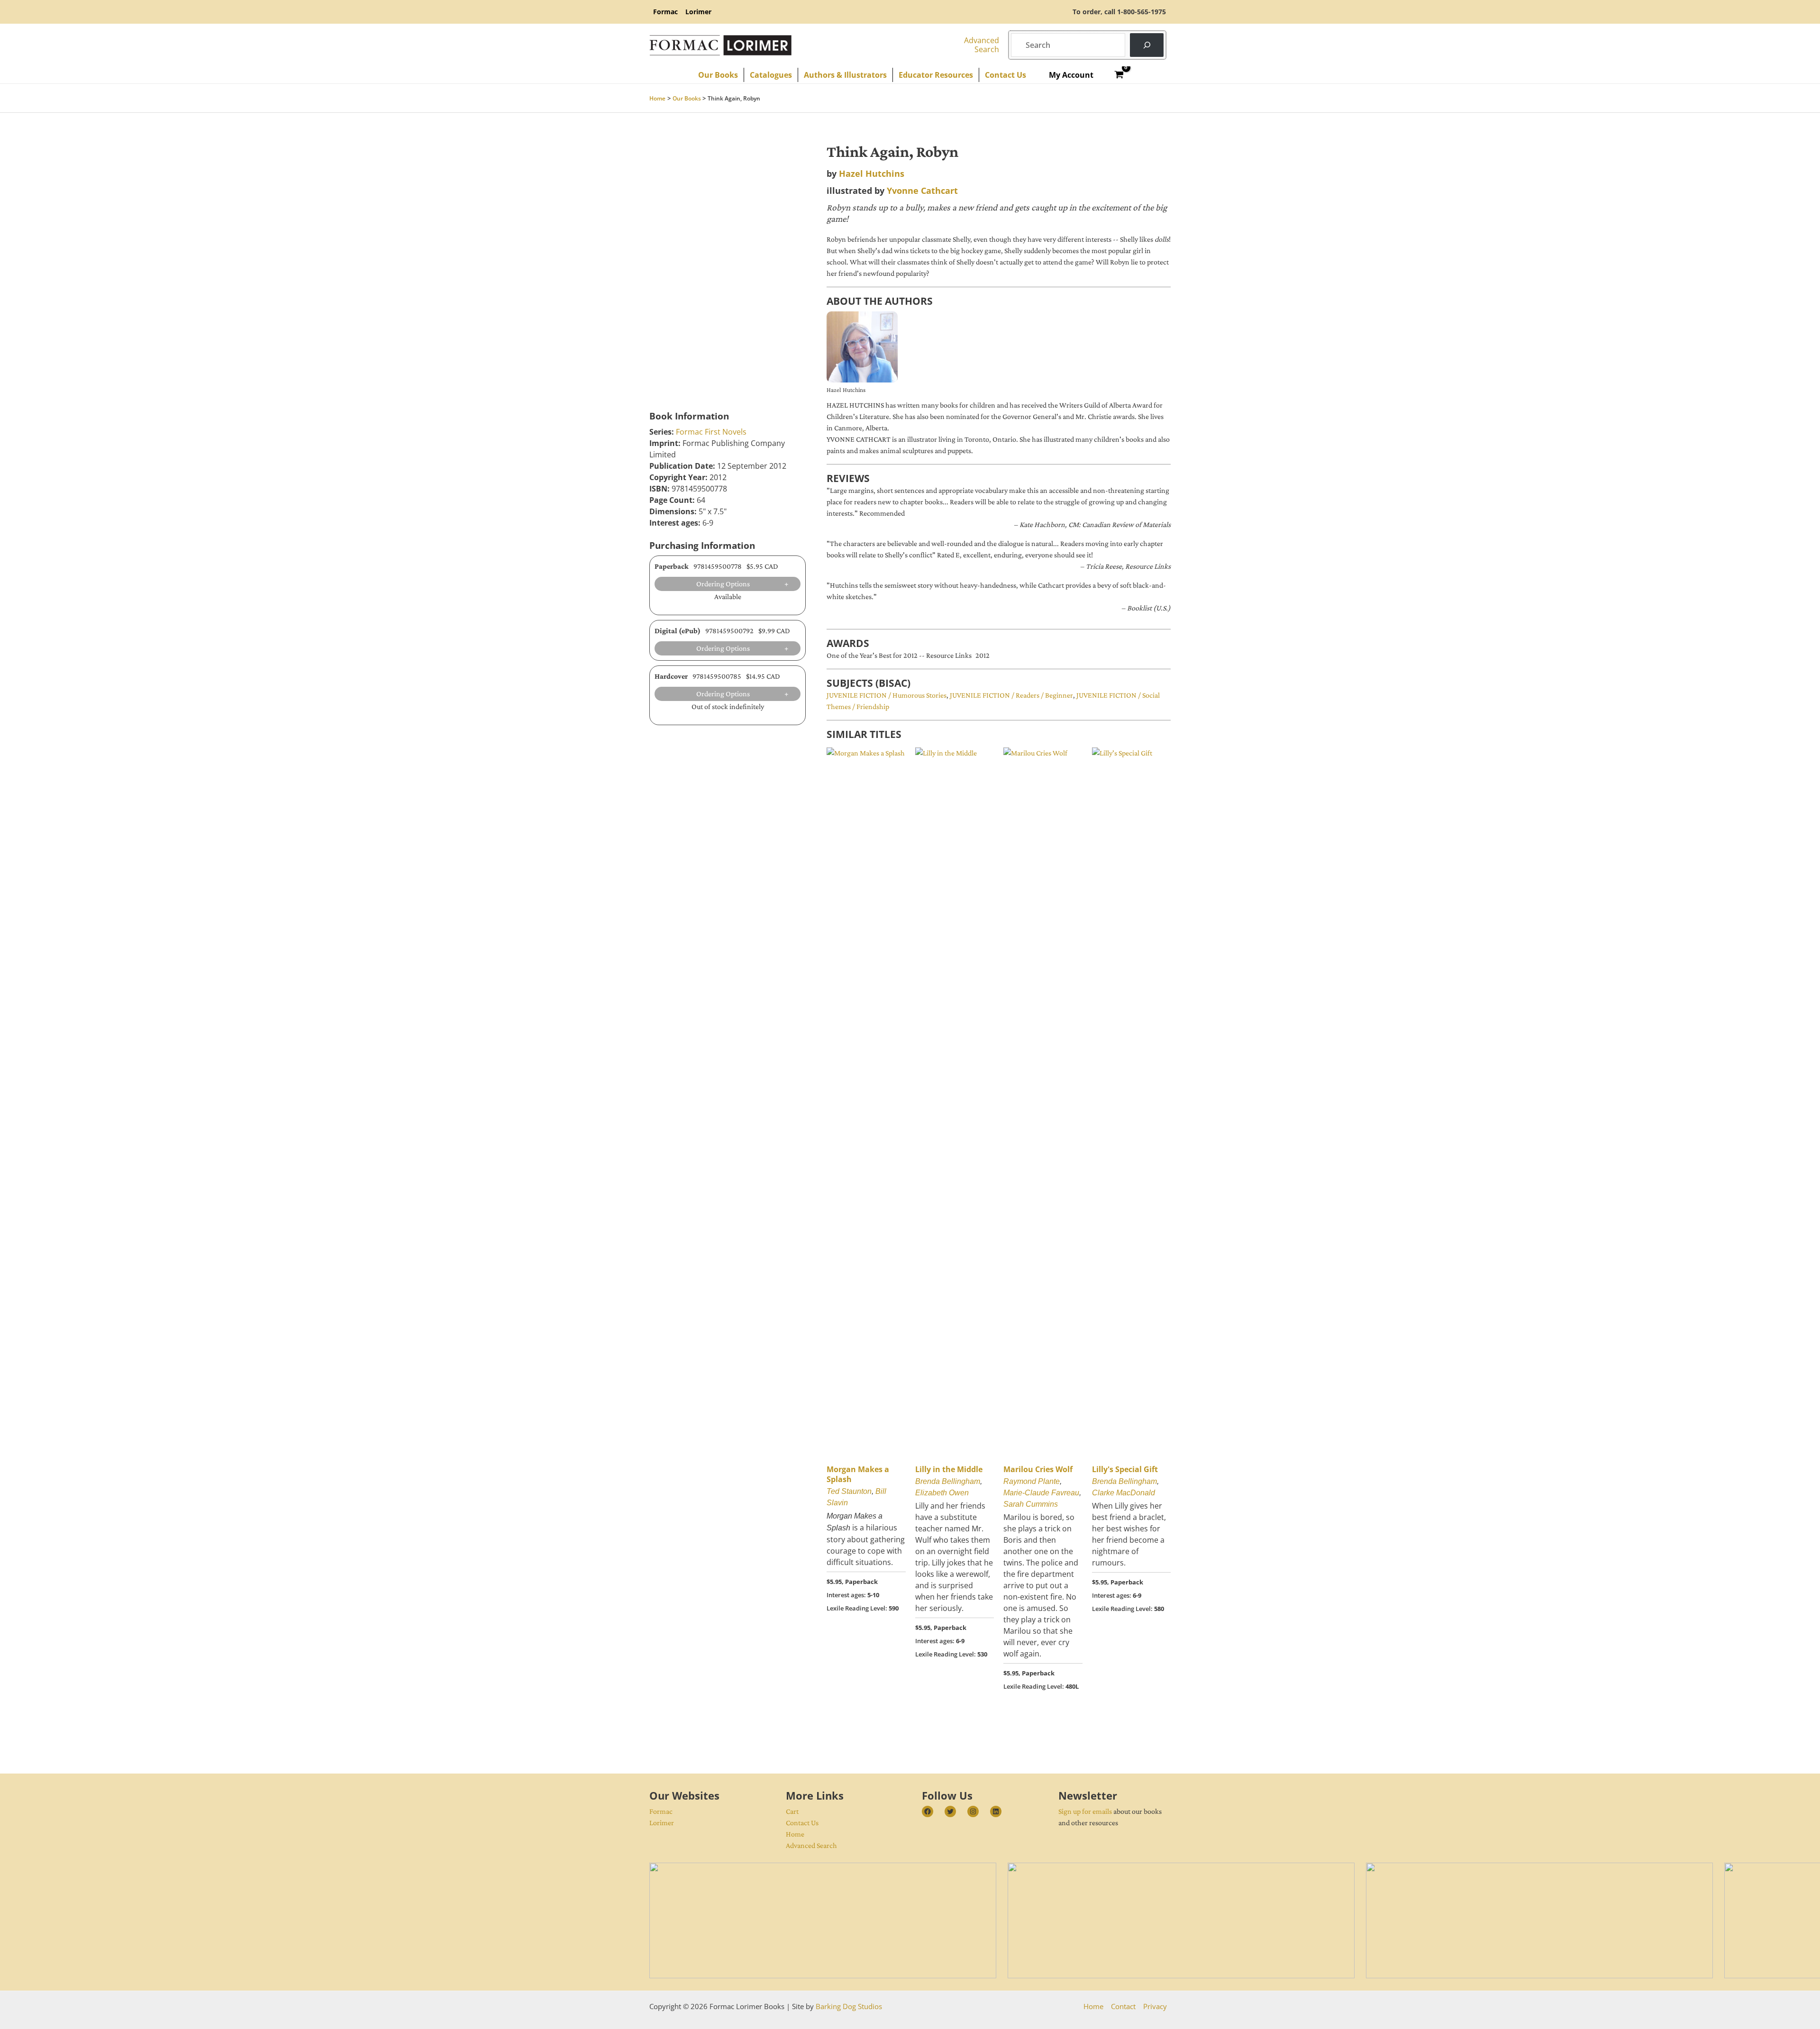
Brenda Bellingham (948, 1481)
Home (795, 1834)
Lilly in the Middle (949, 1469)
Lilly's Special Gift (1125, 1469)
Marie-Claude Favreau (1041, 1493)
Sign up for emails (1085, 1811)
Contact (1123, 2006)
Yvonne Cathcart (922, 191)
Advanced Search (811, 1845)
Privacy (1155, 2006)
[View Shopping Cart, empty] (1119, 75)
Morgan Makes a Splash (858, 1474)
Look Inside (674, 315)
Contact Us (802, 1823)
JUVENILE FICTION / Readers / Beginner (1011, 695)
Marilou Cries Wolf (1038, 1469)
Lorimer (662, 1823)
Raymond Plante (1032, 1481)
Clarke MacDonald (1124, 1493)
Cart (792, 1811)
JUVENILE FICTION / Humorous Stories (887, 695)
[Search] (1147, 45)
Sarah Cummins (1031, 1504)
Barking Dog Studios (849, 2006)
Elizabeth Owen (942, 1493)
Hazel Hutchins (872, 173)
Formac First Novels (711, 432)
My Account (1071, 75)
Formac (661, 1811)
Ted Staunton (849, 1491)
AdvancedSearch (982, 45)
